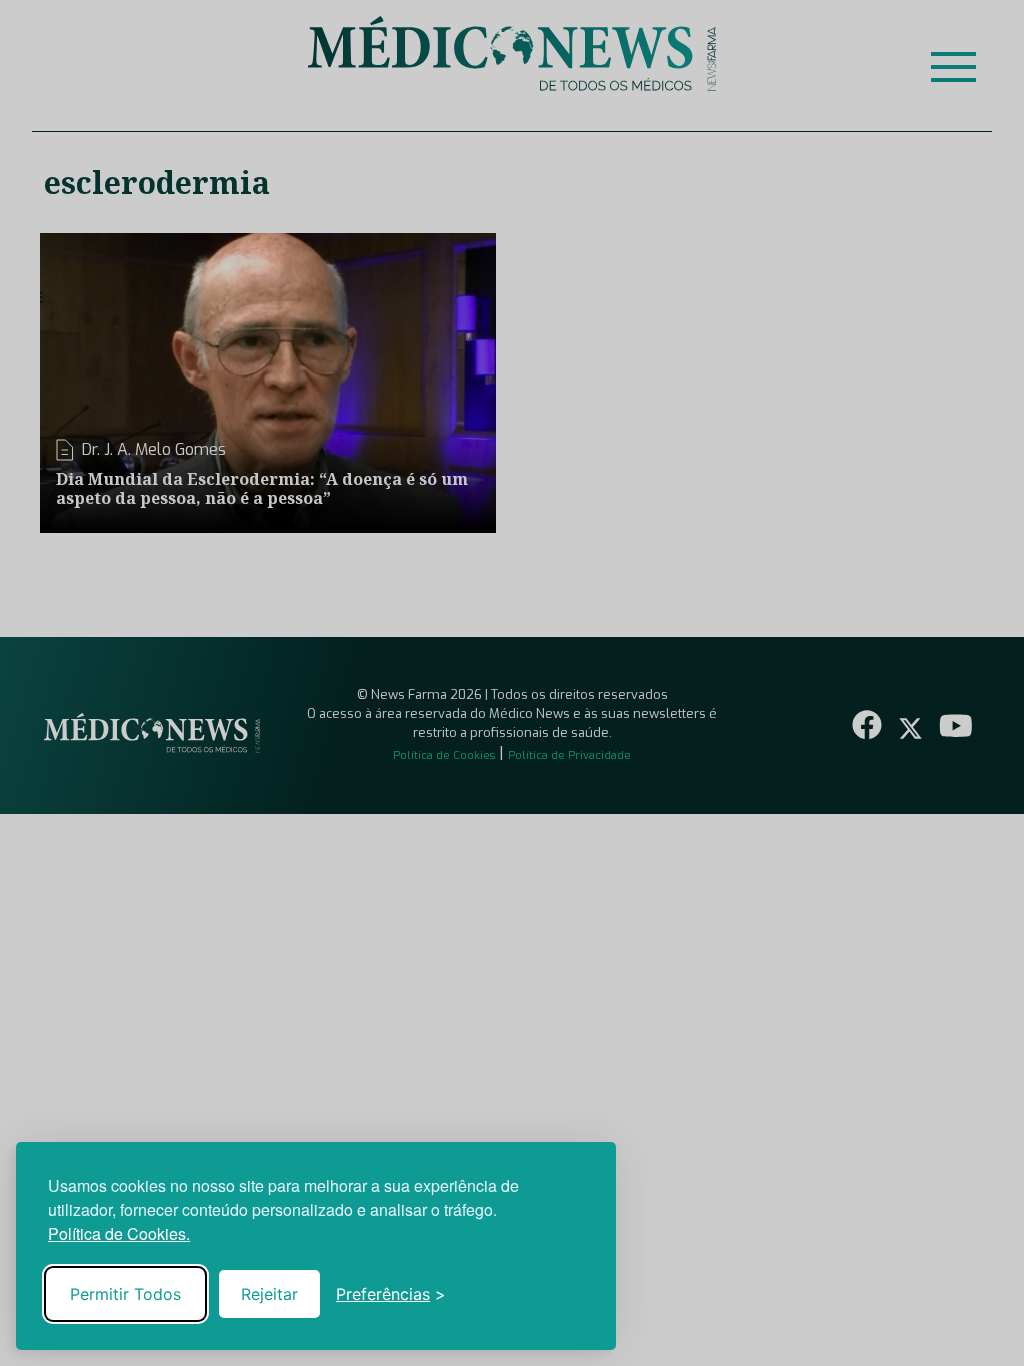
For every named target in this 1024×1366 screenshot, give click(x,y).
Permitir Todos (125, 1294)
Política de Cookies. (119, 1233)
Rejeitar (269, 1294)
